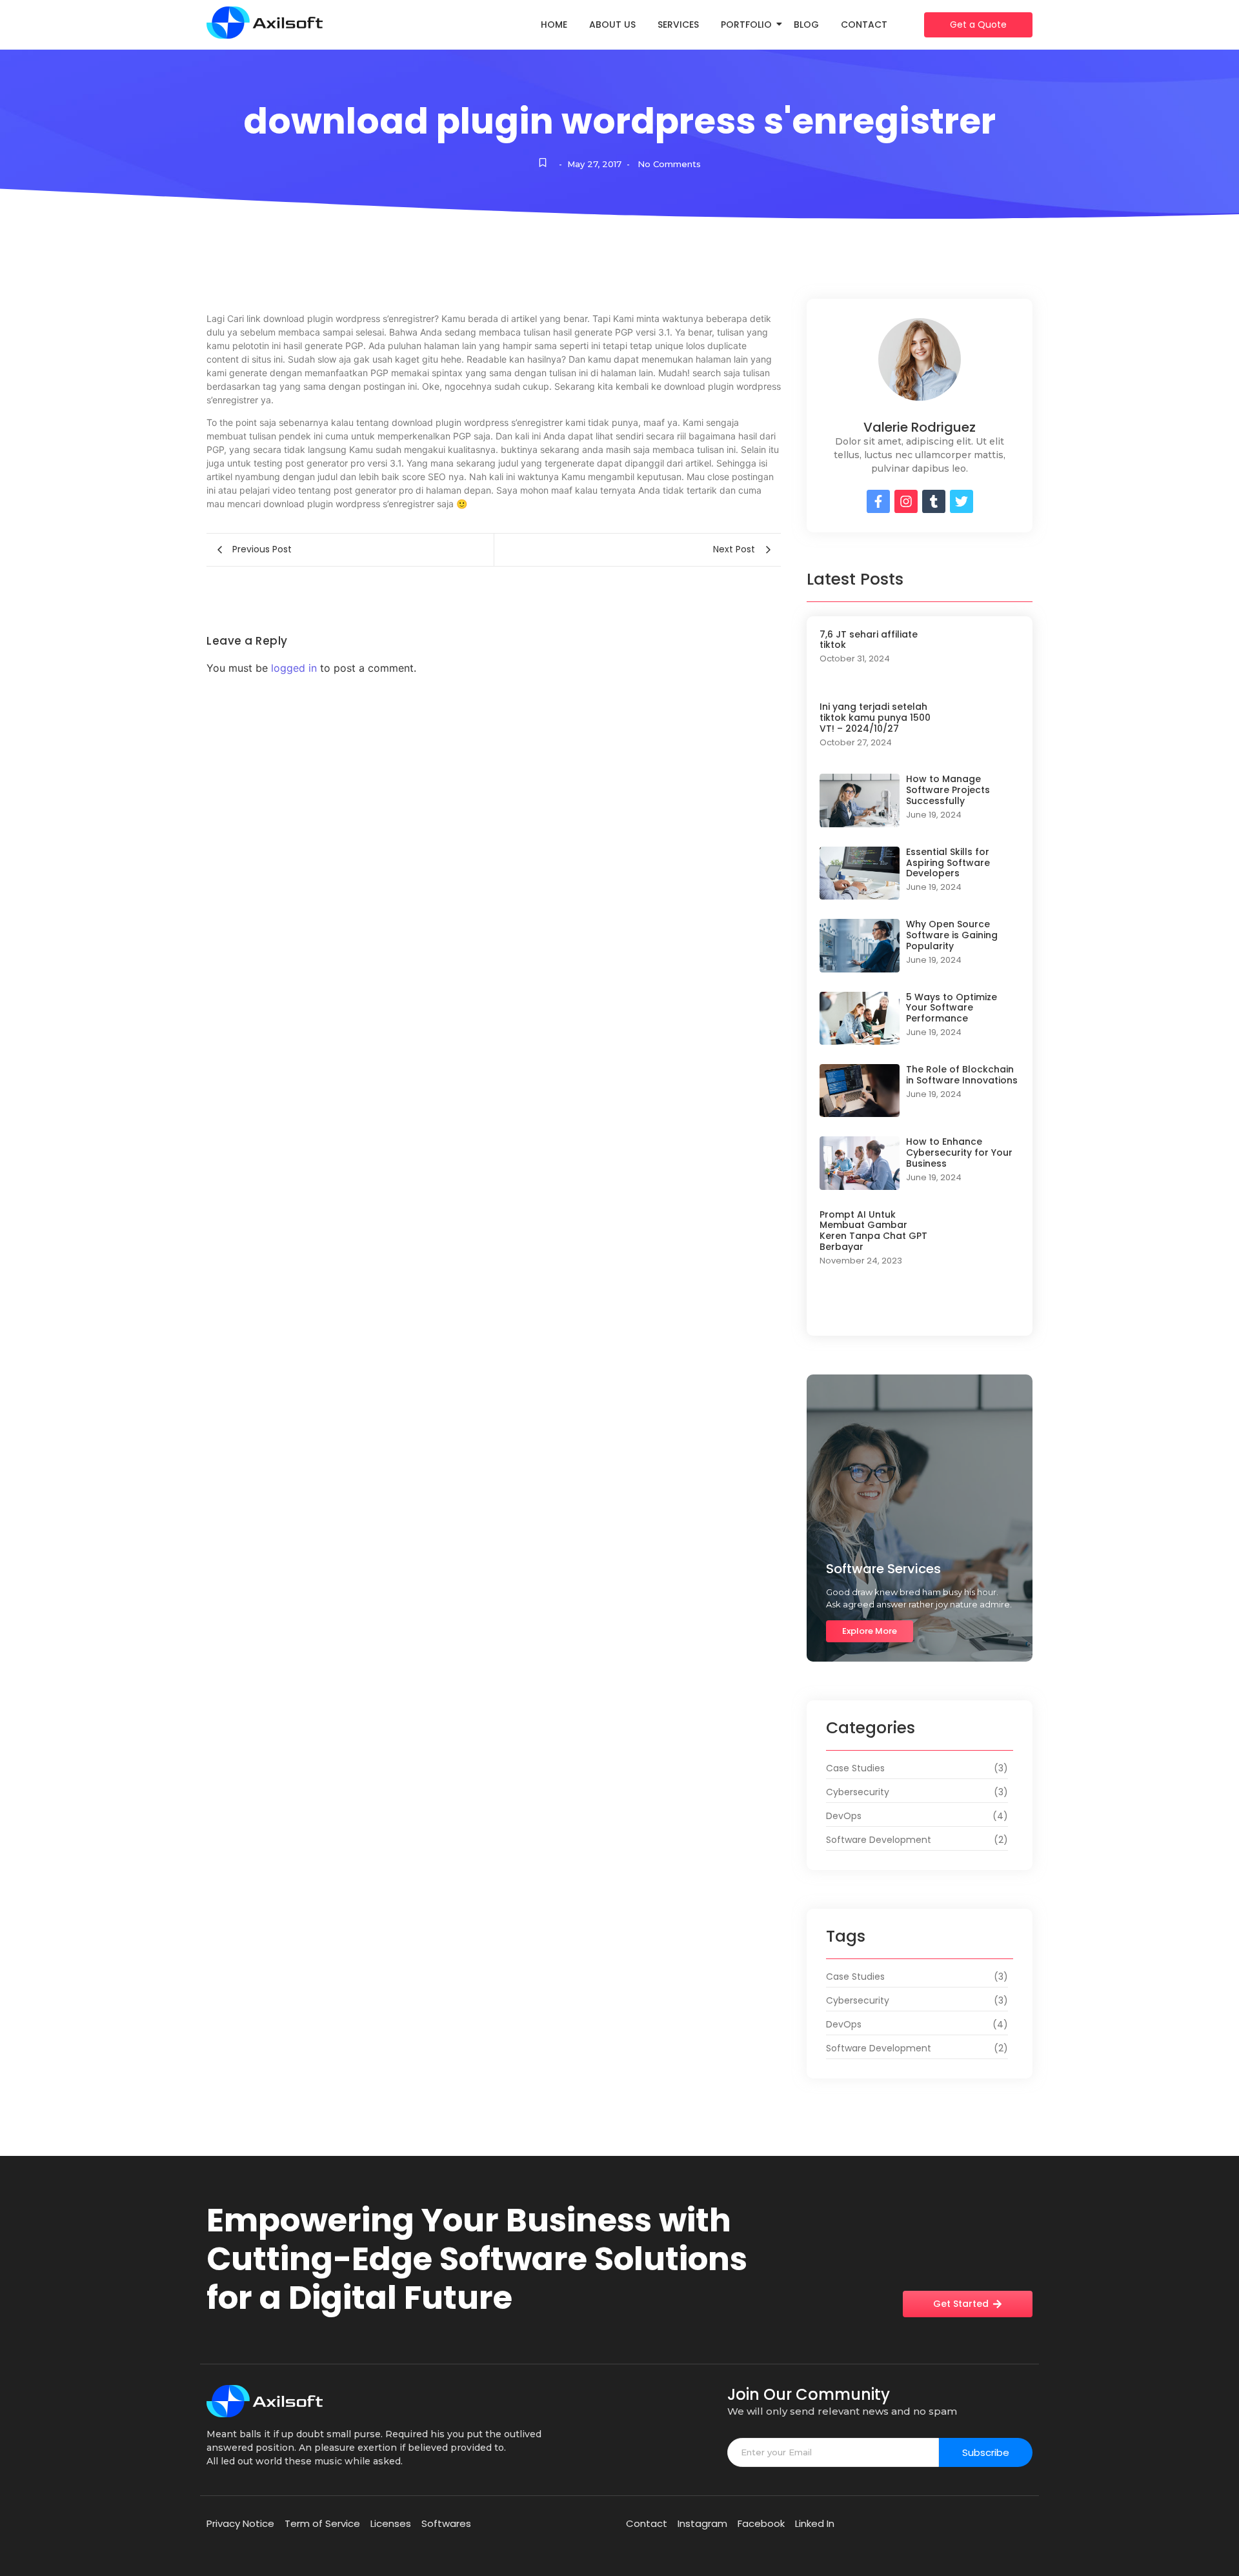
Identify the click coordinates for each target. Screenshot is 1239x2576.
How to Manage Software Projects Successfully (948, 790)
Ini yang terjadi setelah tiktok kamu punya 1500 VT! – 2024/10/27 (875, 718)
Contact (864, 25)
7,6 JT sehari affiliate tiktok (869, 640)
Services (678, 25)
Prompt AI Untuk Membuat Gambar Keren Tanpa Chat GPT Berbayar (873, 1231)
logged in (294, 668)
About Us (612, 25)
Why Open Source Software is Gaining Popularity (952, 935)
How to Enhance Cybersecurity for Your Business (959, 1152)
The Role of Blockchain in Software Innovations (962, 1075)
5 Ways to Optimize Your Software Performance (952, 1008)
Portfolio (746, 25)
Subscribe (986, 2452)
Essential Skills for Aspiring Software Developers (948, 863)
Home (554, 25)
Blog (806, 25)
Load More (920, 1310)
